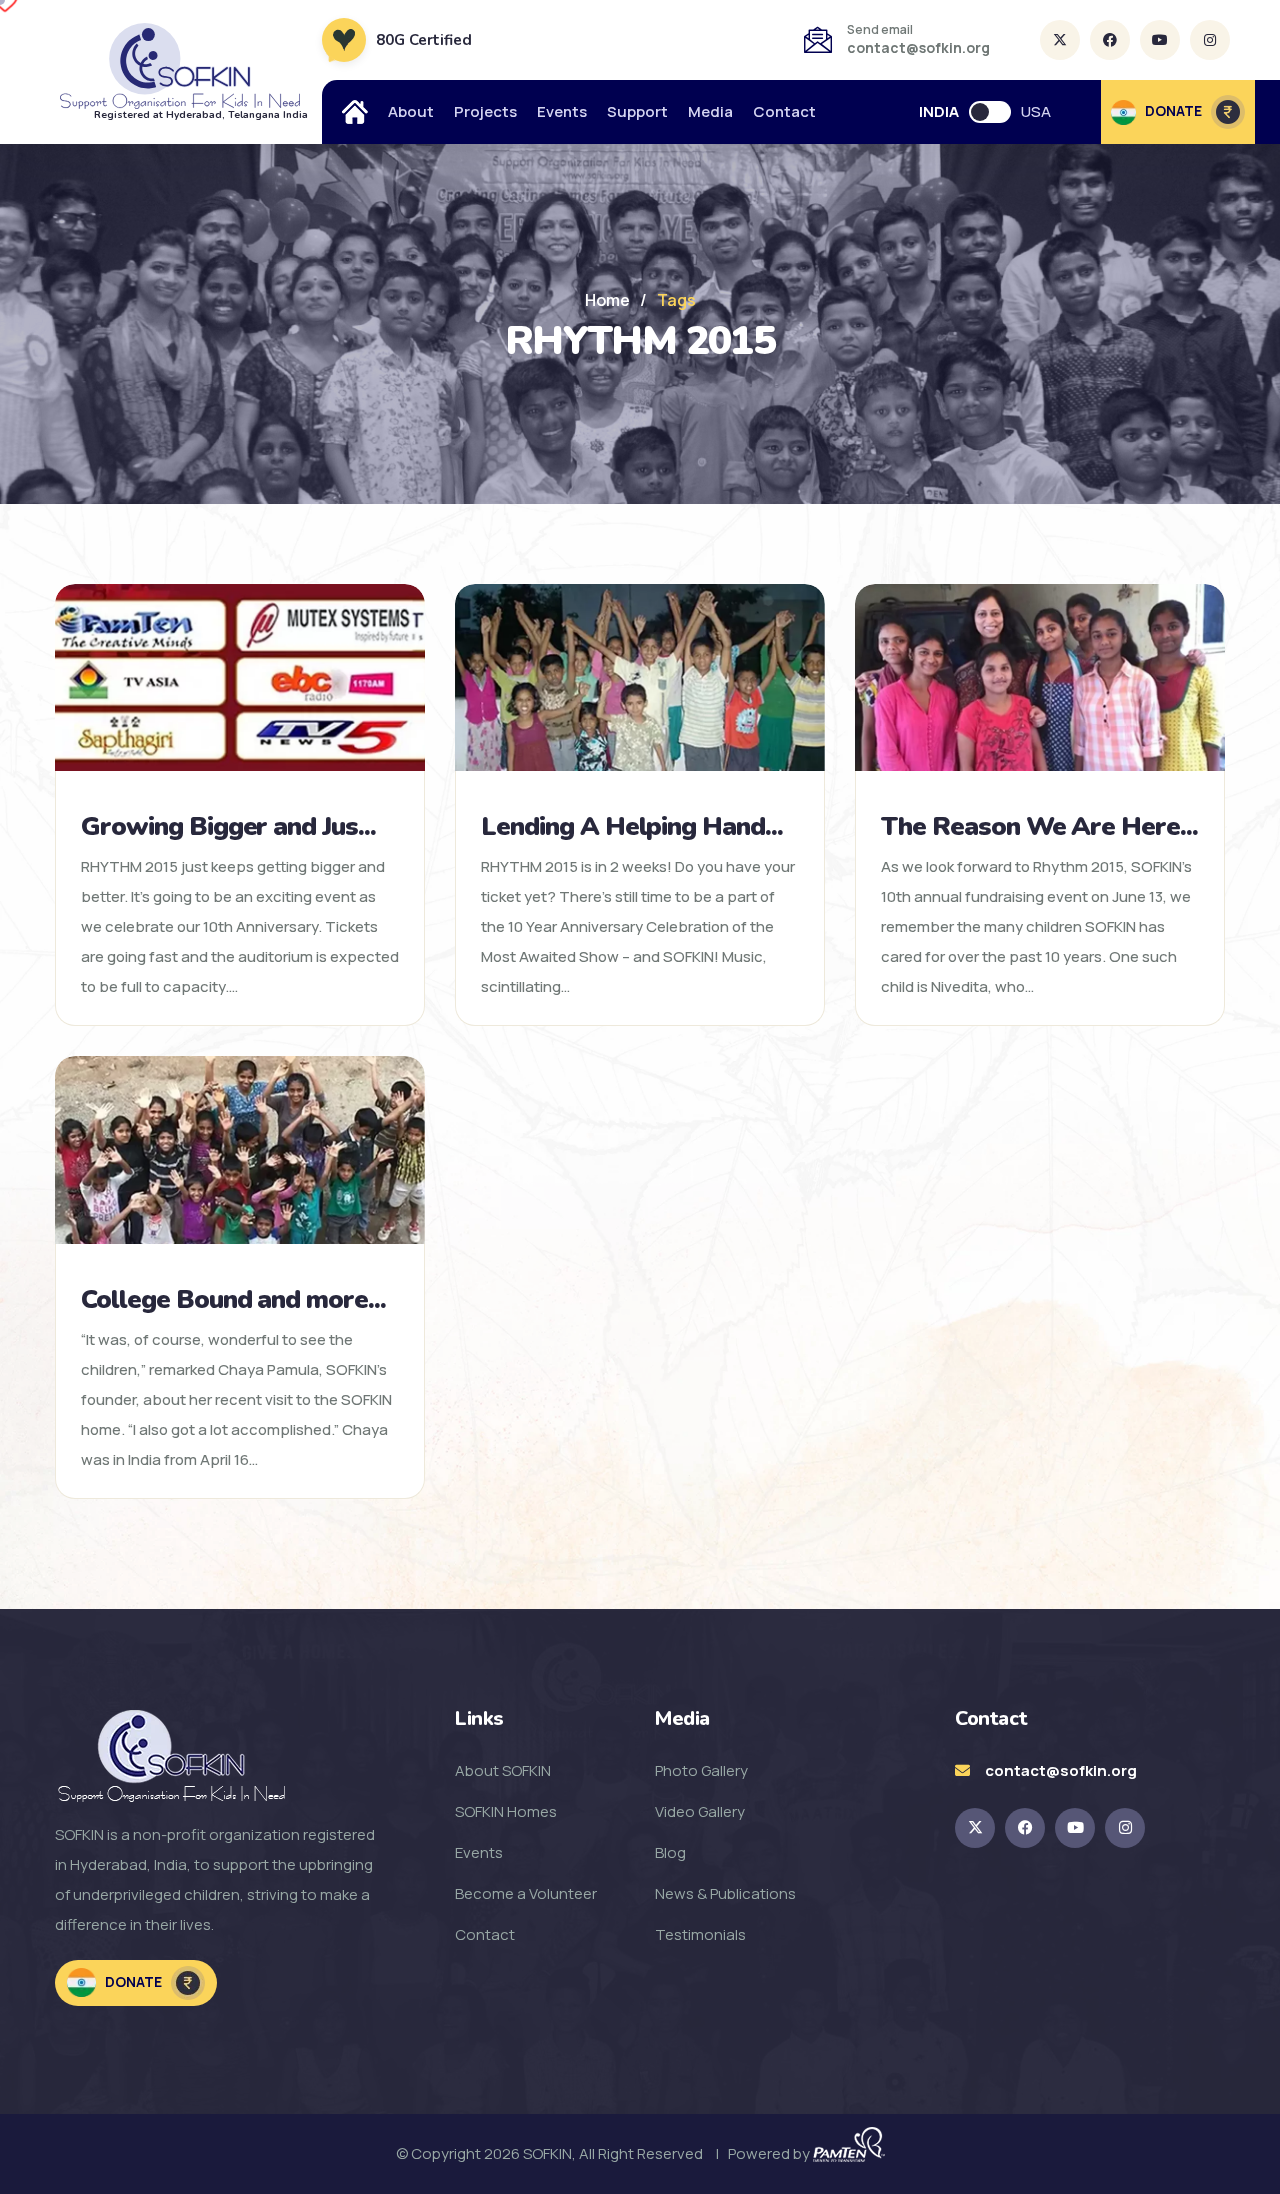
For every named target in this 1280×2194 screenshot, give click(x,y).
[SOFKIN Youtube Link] (1075, 1828)
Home (607, 300)
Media (710, 111)
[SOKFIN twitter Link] (975, 1828)
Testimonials (700, 1934)
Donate (133, 1981)
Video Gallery (700, 1811)
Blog (670, 1852)
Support (637, 111)
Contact (784, 111)
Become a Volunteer (526, 1893)
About (411, 111)
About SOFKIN (503, 1770)
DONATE (1173, 110)
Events (562, 111)
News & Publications (725, 1893)
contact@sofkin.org (918, 47)
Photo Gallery (701, 1770)
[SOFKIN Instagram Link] (1125, 1828)
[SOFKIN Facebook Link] (1025, 1828)
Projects (485, 111)
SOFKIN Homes (506, 1811)
